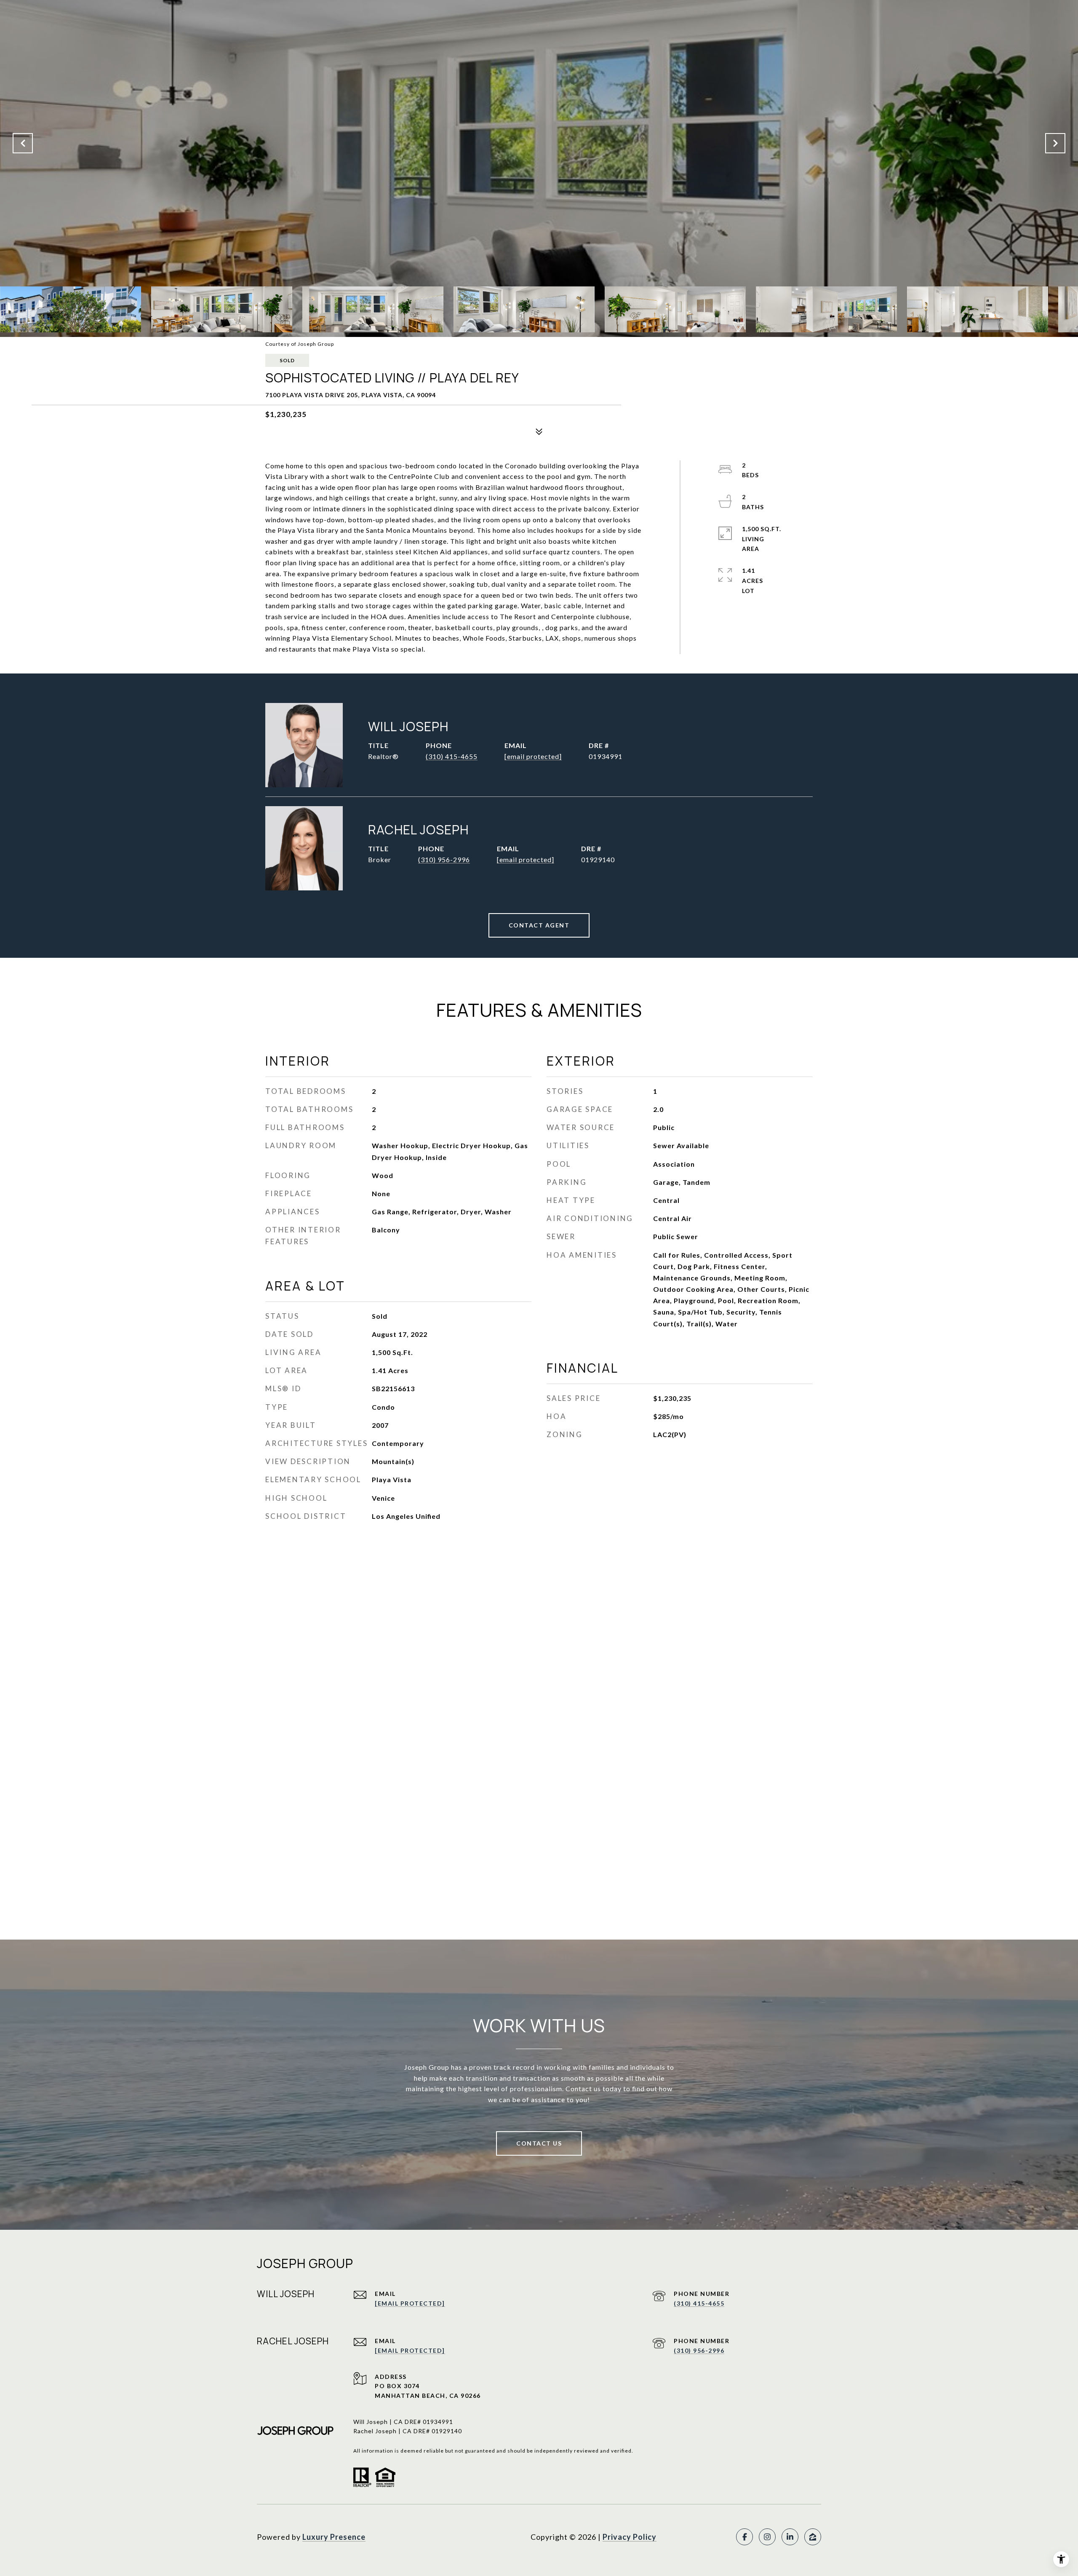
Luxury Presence (334, 2537)
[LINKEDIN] (790, 2537)
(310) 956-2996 (444, 859)
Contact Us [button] (539, 2143)
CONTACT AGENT (539, 925)
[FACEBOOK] (744, 2537)
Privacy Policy (630, 2537)
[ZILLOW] (813, 2537)
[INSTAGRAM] (767, 2537)
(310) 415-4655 (452, 756)
